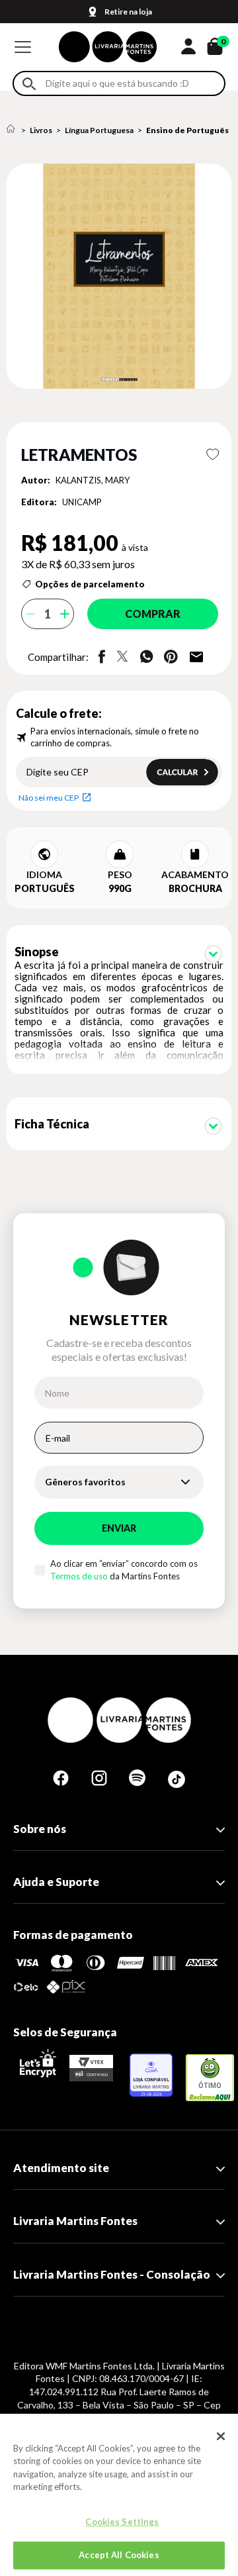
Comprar (153, 614)
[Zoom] (119, 276)
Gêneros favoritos (85, 1482)
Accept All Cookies (119, 2555)
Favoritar (213, 454)
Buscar (29, 84)
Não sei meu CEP (49, 798)
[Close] (221, 2436)
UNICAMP (82, 502)
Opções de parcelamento (90, 584)
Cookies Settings (122, 2522)
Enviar (119, 1528)
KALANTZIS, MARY (93, 480)
